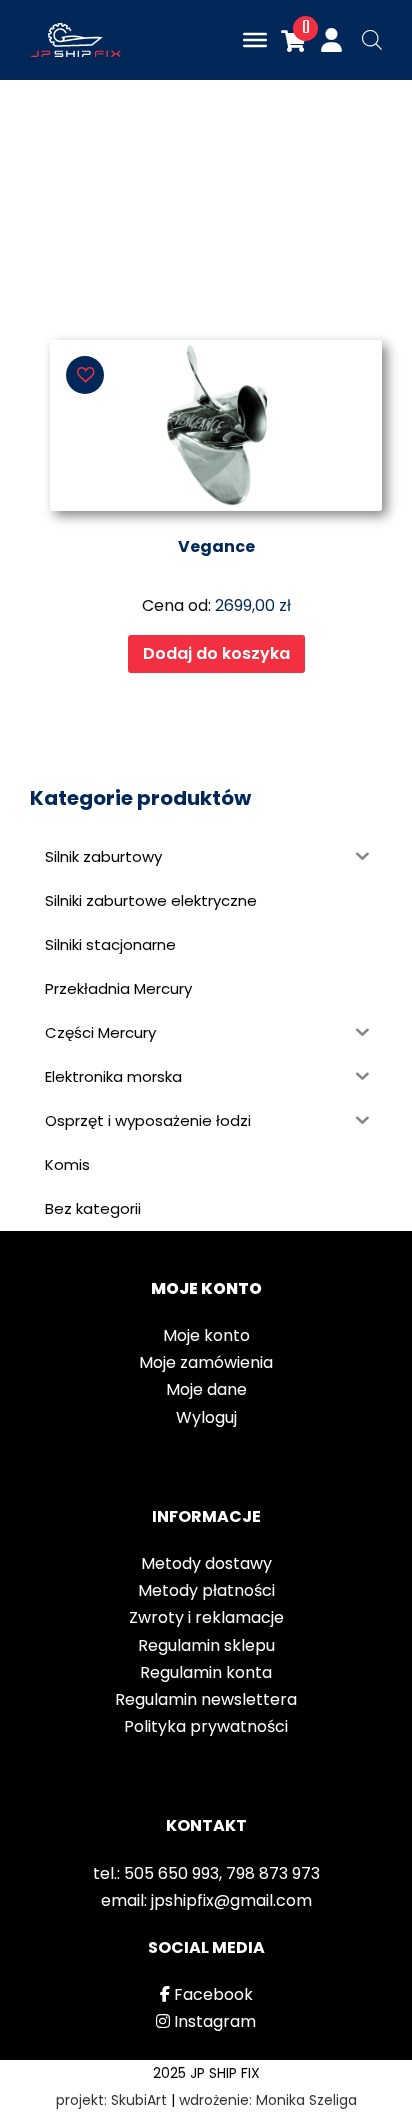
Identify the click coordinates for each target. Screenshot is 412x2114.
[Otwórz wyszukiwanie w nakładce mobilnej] (362, 40)
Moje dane (206, 1389)
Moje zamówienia (206, 1362)
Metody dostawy (206, 1563)
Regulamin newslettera (206, 1699)
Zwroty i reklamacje (206, 1617)
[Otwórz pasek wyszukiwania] (372, 40)
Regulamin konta (206, 1672)
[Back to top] (382, 2074)
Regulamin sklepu (206, 1645)
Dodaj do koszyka (216, 653)
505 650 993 (171, 1873)
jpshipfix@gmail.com (231, 1900)
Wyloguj (206, 1417)
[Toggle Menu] (255, 40)
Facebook (211, 1994)
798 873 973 (273, 1873)
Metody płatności (206, 1590)
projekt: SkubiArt (111, 2100)
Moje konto (206, 1335)
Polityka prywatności (206, 1726)
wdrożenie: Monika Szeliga (268, 2100)
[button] (85, 375)
